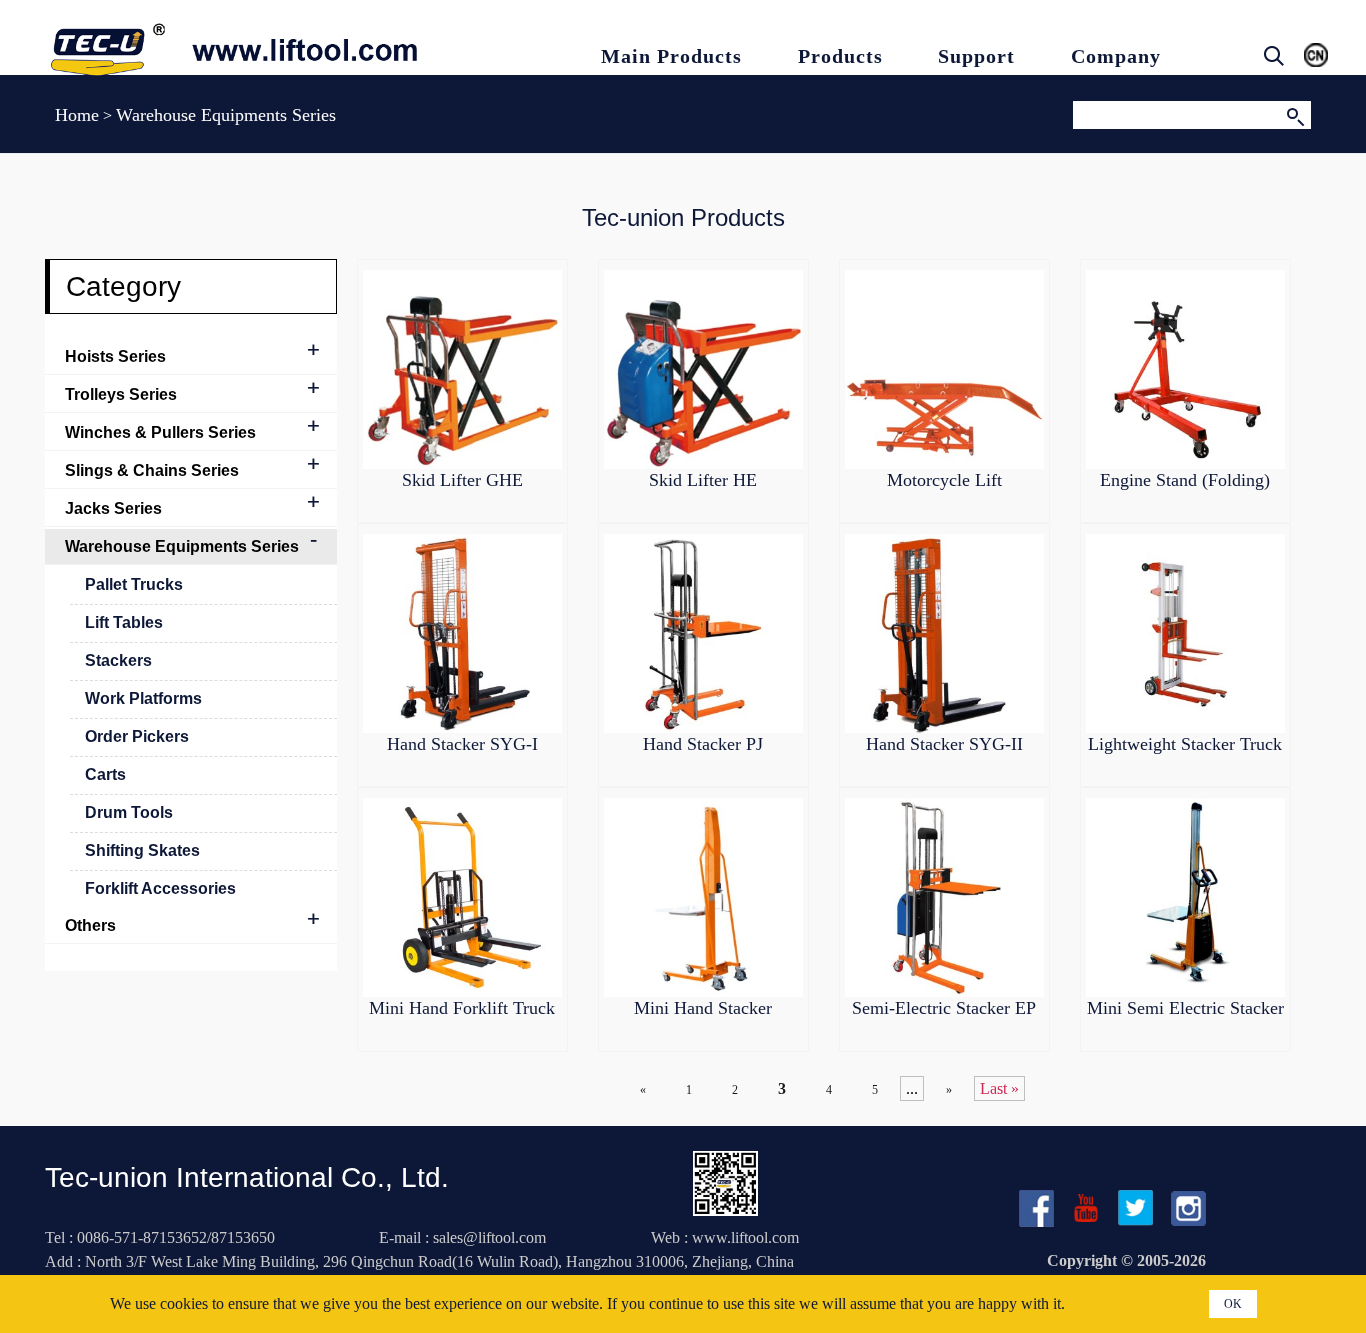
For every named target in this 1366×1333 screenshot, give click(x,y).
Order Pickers (137, 736)
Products (840, 56)
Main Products (671, 56)
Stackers (118, 660)
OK (1233, 1304)
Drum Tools (129, 812)
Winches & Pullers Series (160, 432)
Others (90, 925)
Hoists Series (115, 356)
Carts (105, 774)
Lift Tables (124, 622)
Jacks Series (113, 508)
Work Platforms (143, 698)
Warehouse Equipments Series (182, 546)
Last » (999, 1088)
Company (1116, 56)
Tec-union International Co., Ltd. (247, 1177)
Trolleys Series (121, 394)
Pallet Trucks (134, 584)
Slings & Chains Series (152, 470)
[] (1295, 115)
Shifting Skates (142, 850)
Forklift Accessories (160, 888)
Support (976, 56)
